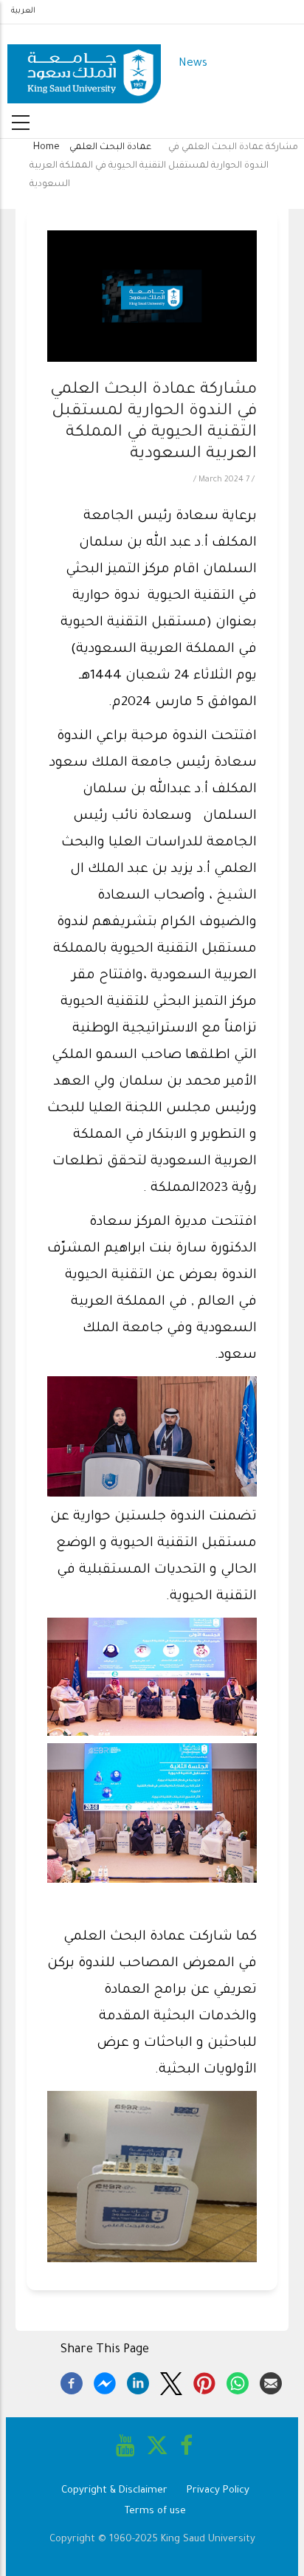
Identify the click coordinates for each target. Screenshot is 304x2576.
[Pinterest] (204, 2381)
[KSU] (84, 65)
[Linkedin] (138, 2381)
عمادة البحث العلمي (110, 148)
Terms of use (155, 2511)
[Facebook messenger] (105, 2381)
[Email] (271, 2381)
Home (46, 148)
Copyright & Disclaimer (114, 2491)
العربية (23, 11)
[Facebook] (72, 2381)
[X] (171, 2381)
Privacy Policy (218, 2491)
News (193, 64)
